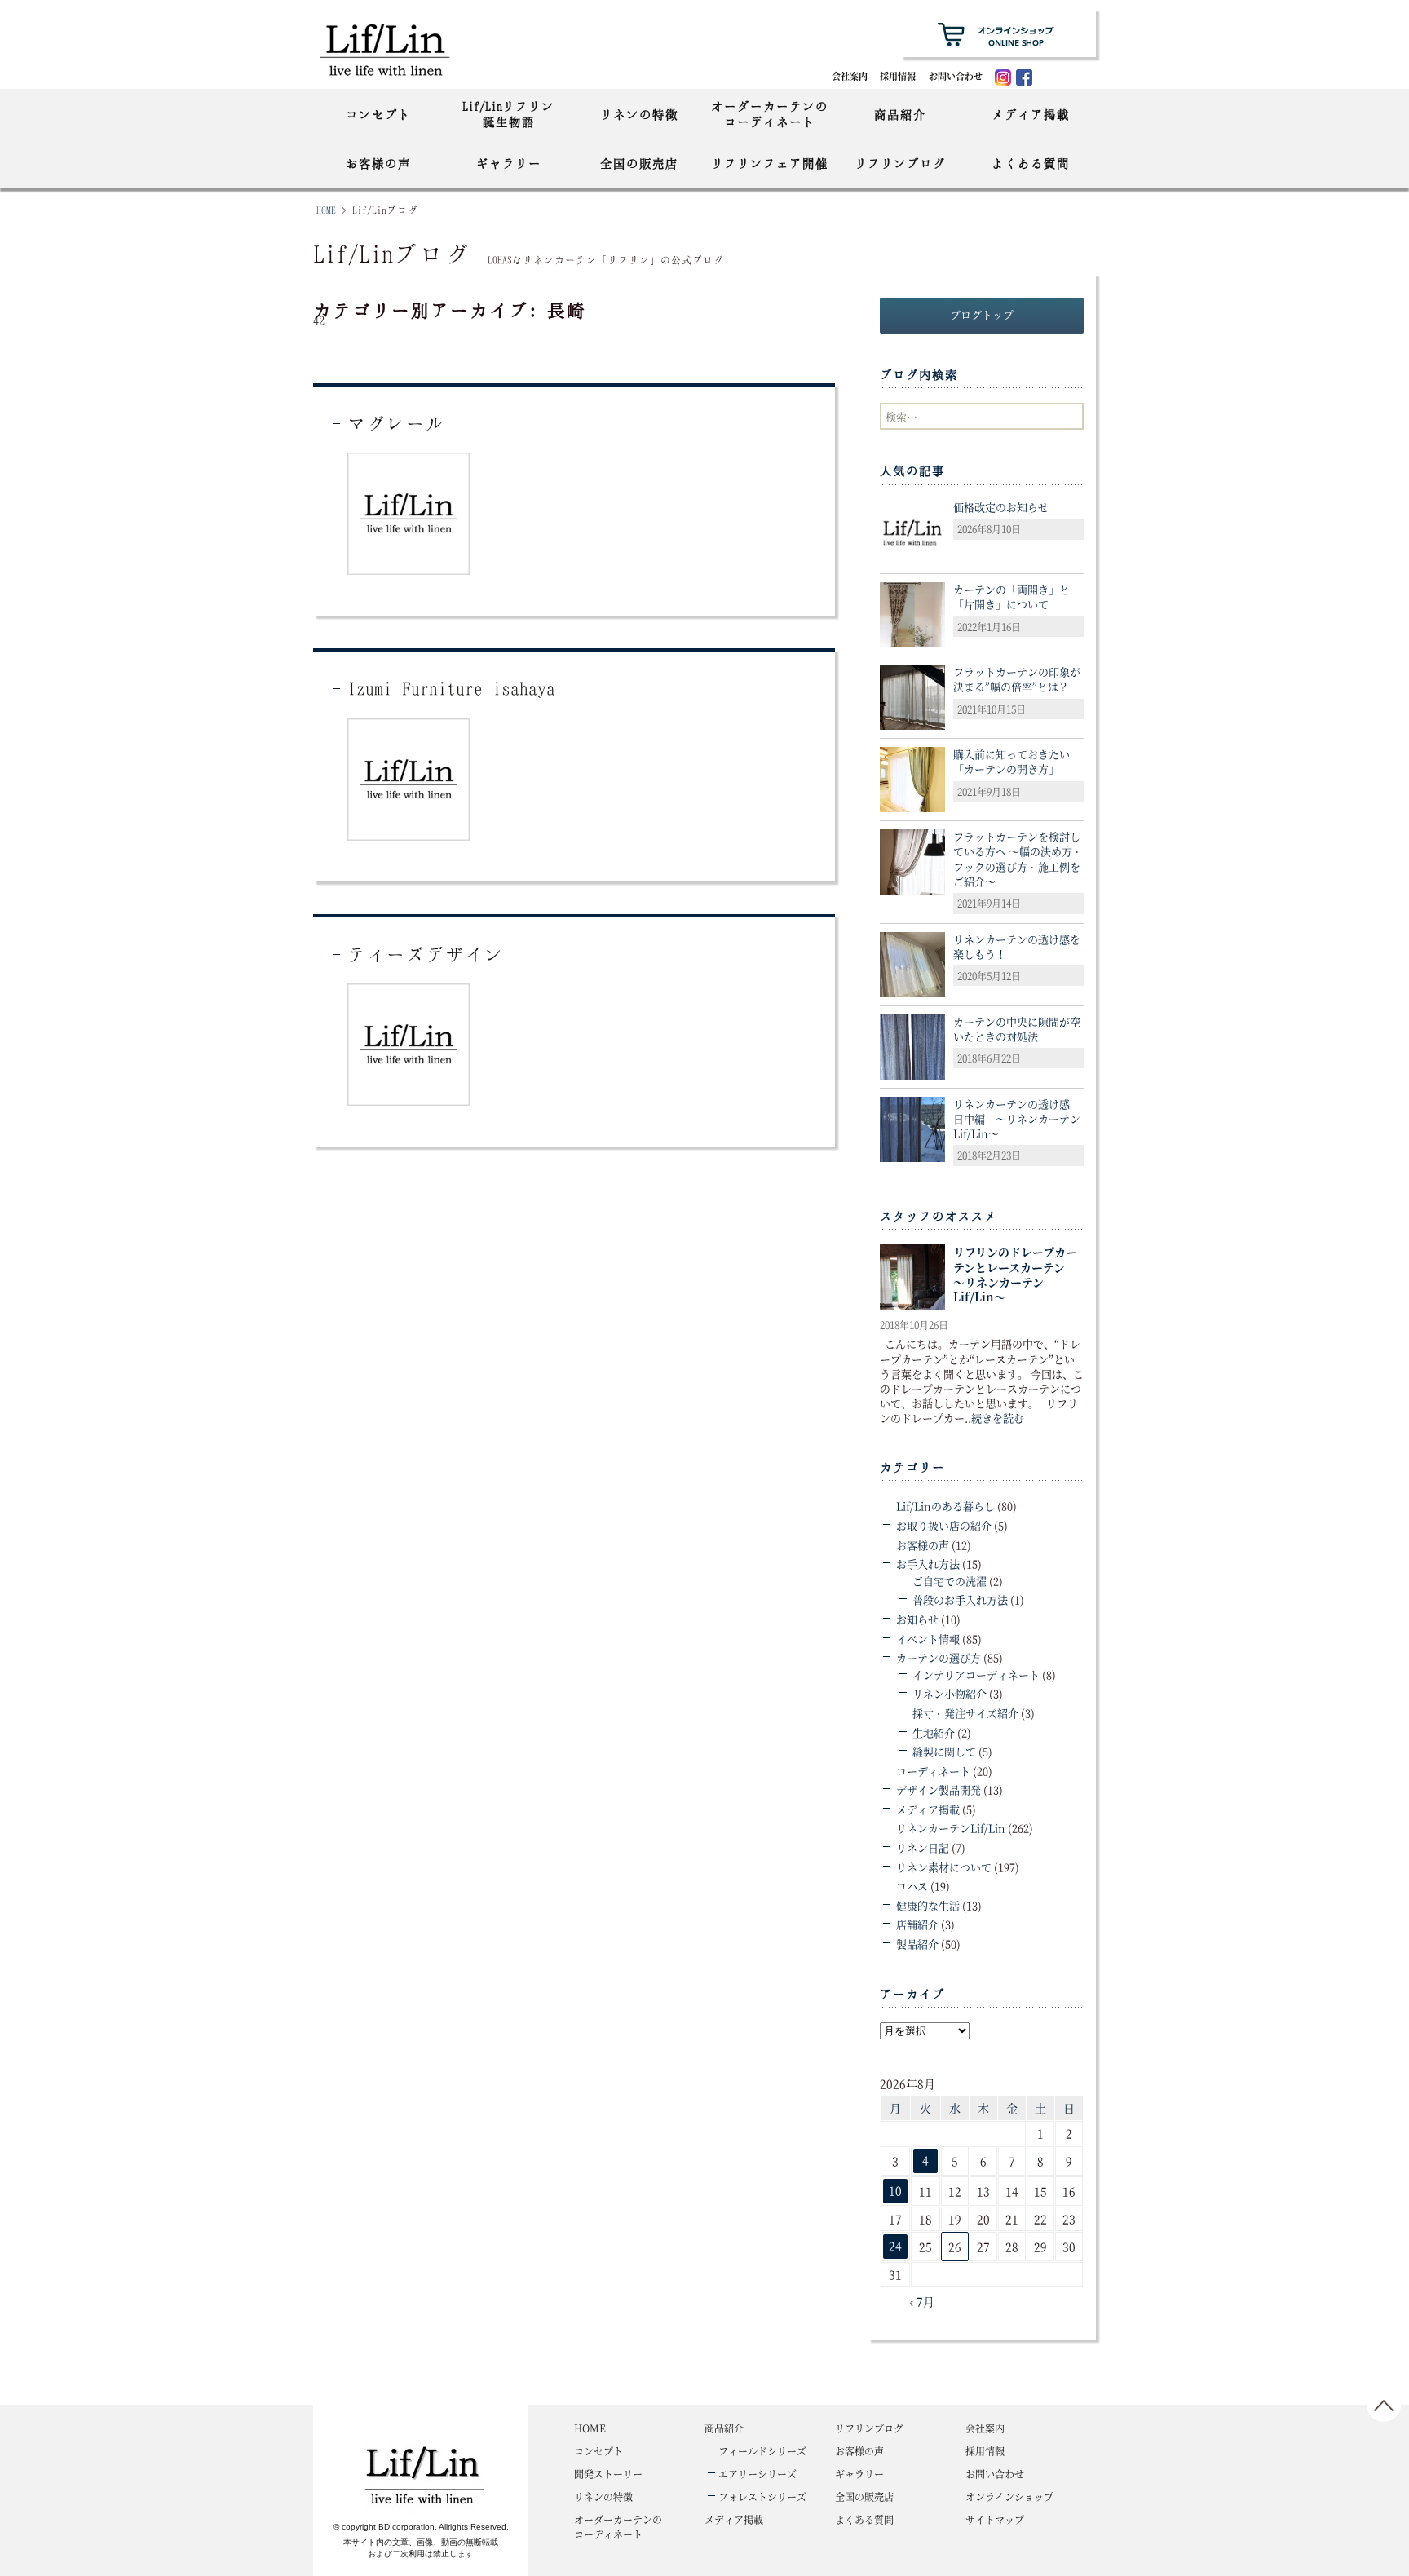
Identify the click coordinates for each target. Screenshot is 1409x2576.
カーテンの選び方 (939, 1657)
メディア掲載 (1031, 114)
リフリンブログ (900, 163)
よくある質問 (1031, 163)
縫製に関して (944, 1751)
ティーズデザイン (426, 954)
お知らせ (917, 1619)
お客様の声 (378, 163)
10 (895, 2190)
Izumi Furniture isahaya (451, 688)
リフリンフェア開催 (770, 163)
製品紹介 (917, 1944)
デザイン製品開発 (939, 1790)
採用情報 (898, 76)
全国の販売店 (639, 163)
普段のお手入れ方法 (960, 1600)
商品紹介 (900, 114)
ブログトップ (982, 314)
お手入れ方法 (928, 1564)
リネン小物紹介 (950, 1693)
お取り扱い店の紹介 (944, 1525)
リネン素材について (944, 1867)
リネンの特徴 (639, 114)
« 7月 (921, 2301)
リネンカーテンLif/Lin (951, 1828)
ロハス (912, 1886)
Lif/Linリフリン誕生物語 (508, 114)
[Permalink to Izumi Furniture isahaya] (409, 778)
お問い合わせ (956, 76)
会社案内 (850, 76)
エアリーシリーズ (758, 2474)
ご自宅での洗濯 (950, 1581)
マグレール (396, 423)
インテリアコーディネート (976, 1675)
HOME (326, 210)
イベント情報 (928, 1639)
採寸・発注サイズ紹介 (965, 1713)
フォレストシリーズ (762, 2496)
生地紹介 (934, 1732)
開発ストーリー (608, 2474)
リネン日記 (923, 1847)
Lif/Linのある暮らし (945, 1506)
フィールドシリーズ (762, 2451)
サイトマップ (995, 2519)
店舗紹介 (917, 1924)
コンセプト (378, 114)
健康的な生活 (928, 1905)
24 (895, 2246)
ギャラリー (509, 163)
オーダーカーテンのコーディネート (770, 114)
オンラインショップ (1009, 2496)
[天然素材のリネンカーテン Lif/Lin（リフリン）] (401, 49)
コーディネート (933, 1771)
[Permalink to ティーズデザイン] (409, 1043)
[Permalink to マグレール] (409, 513)
